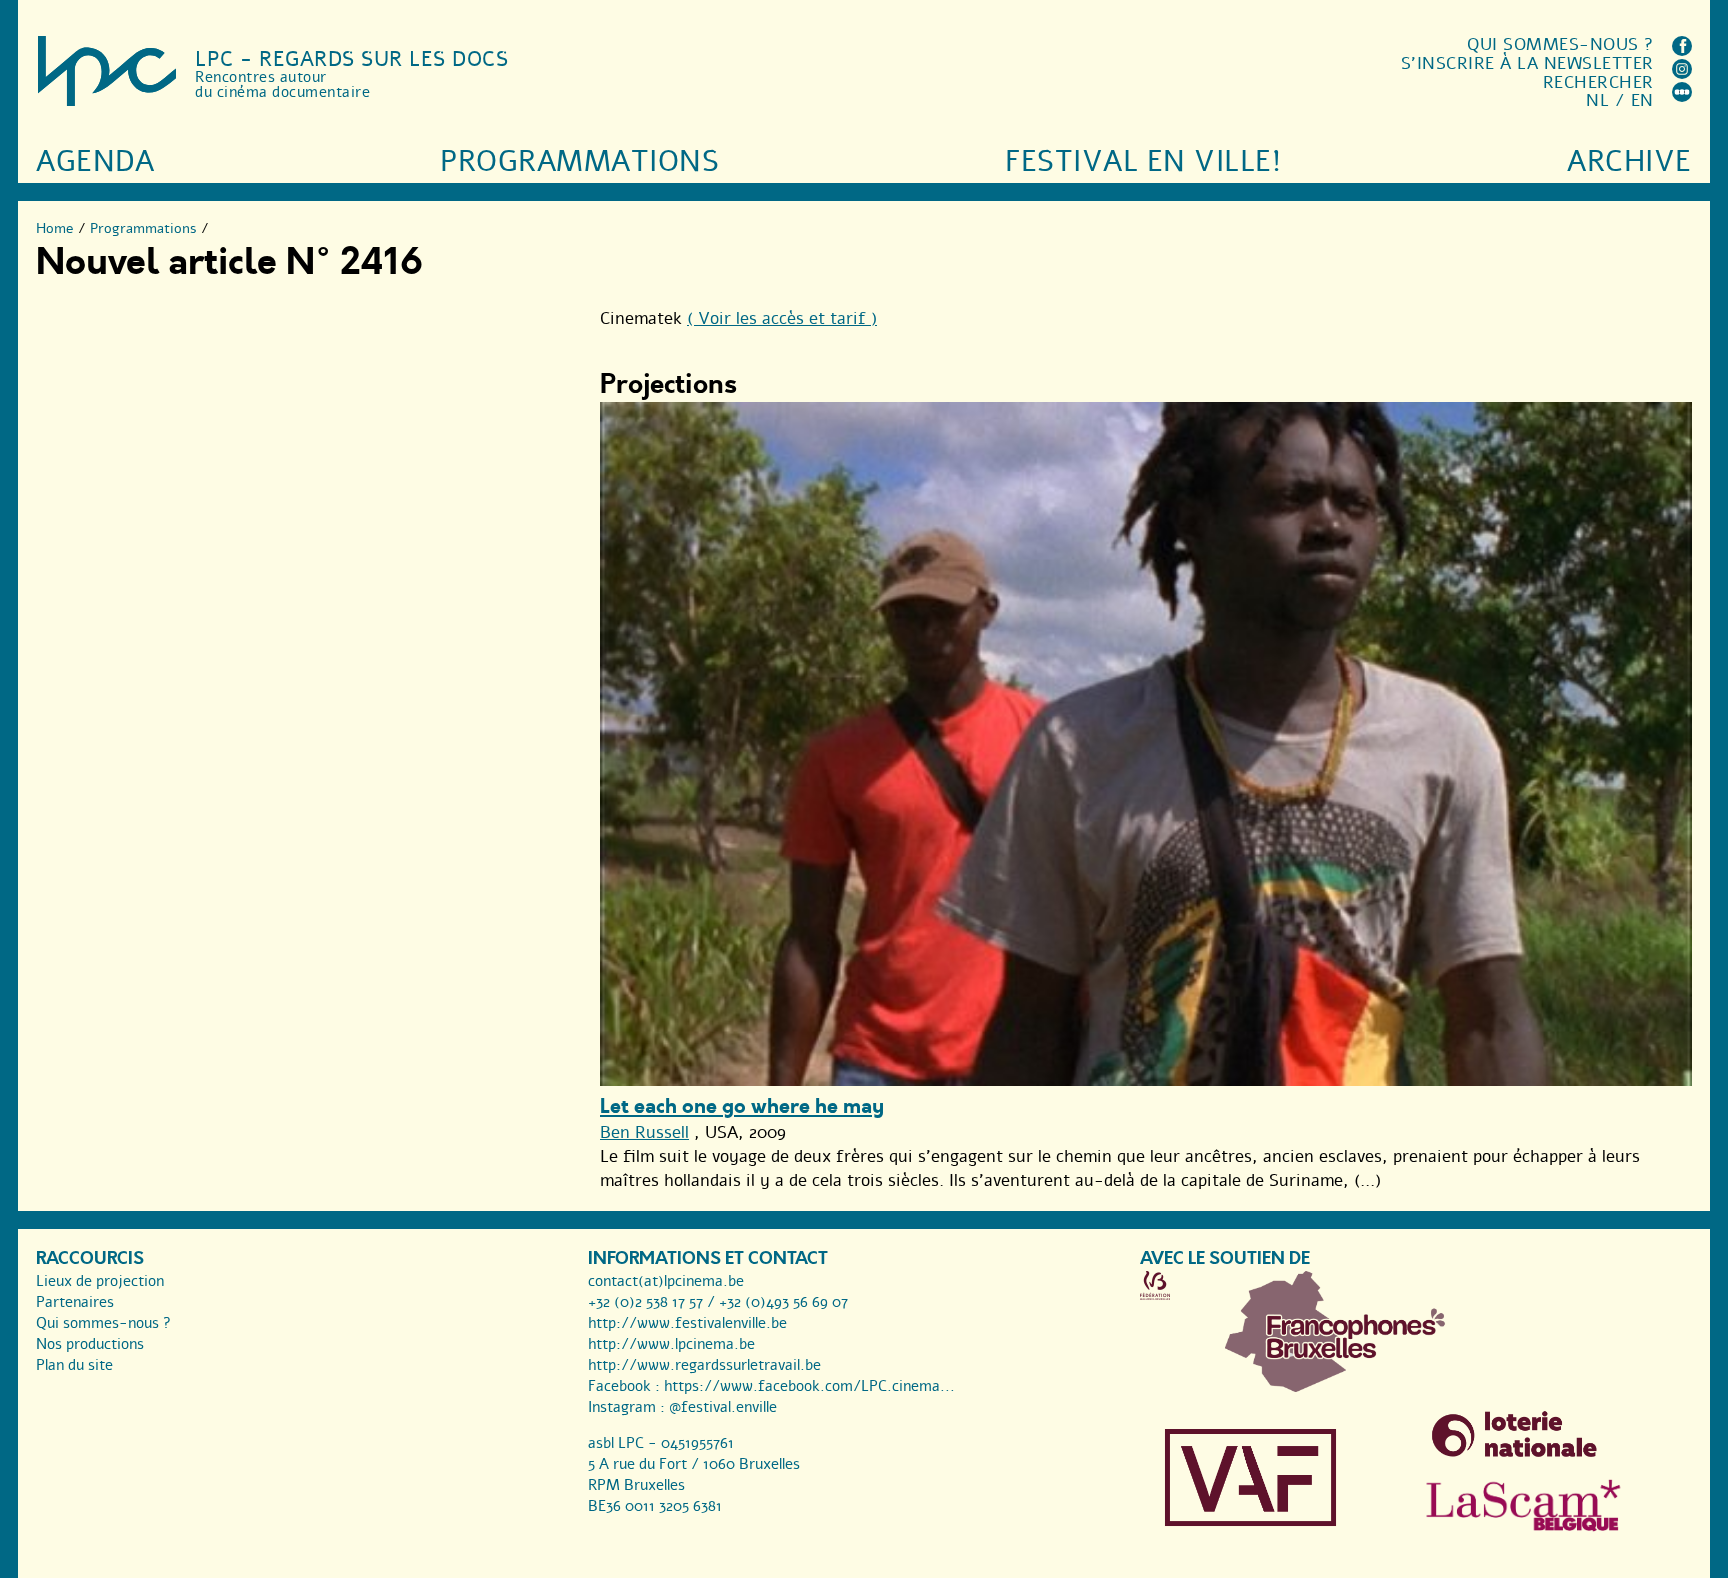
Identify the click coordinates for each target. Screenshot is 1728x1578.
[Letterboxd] (1682, 96)
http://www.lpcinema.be (671, 1344)
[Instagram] (1682, 73)
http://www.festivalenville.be (687, 1323)
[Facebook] (1682, 50)
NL (1597, 100)
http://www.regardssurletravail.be (704, 1365)
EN (1642, 100)
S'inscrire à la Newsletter (1527, 63)
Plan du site (74, 1365)
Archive (1629, 161)
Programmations (579, 161)
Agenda (95, 161)
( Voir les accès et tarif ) (782, 318)
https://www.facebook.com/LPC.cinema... (809, 1386)
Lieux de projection (100, 1281)
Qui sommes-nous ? (1560, 44)
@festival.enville (723, 1407)
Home (55, 228)
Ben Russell (644, 1132)
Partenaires (75, 1302)
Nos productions (90, 1344)
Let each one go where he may (742, 1106)
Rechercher (1598, 82)
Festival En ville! (1143, 161)
